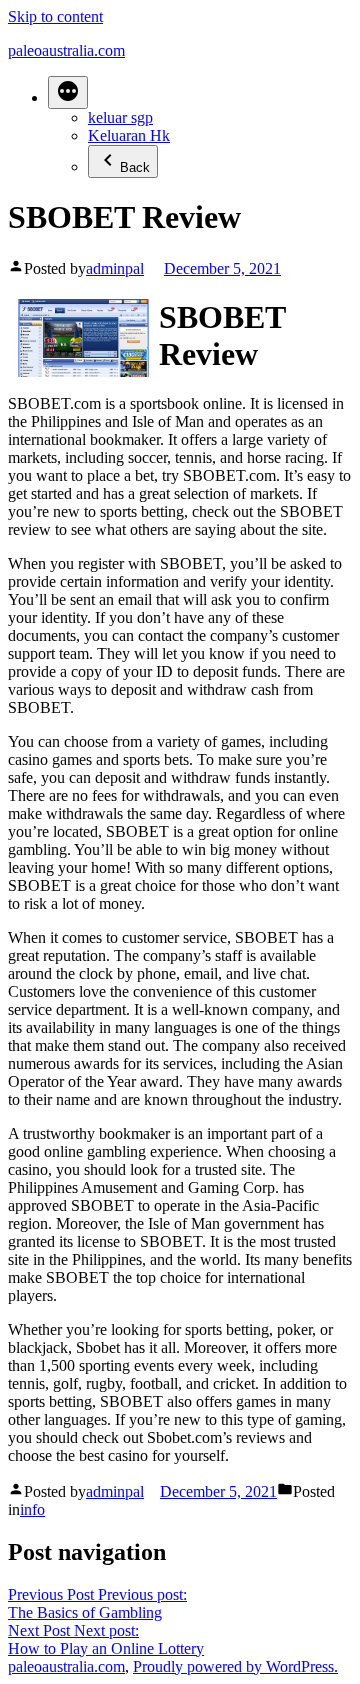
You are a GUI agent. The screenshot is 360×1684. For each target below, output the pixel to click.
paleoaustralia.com (66, 50)
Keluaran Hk (129, 135)
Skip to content (55, 16)
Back (135, 167)
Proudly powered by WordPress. (235, 1666)
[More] (68, 92)
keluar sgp (120, 117)
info (32, 1509)
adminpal (115, 268)
